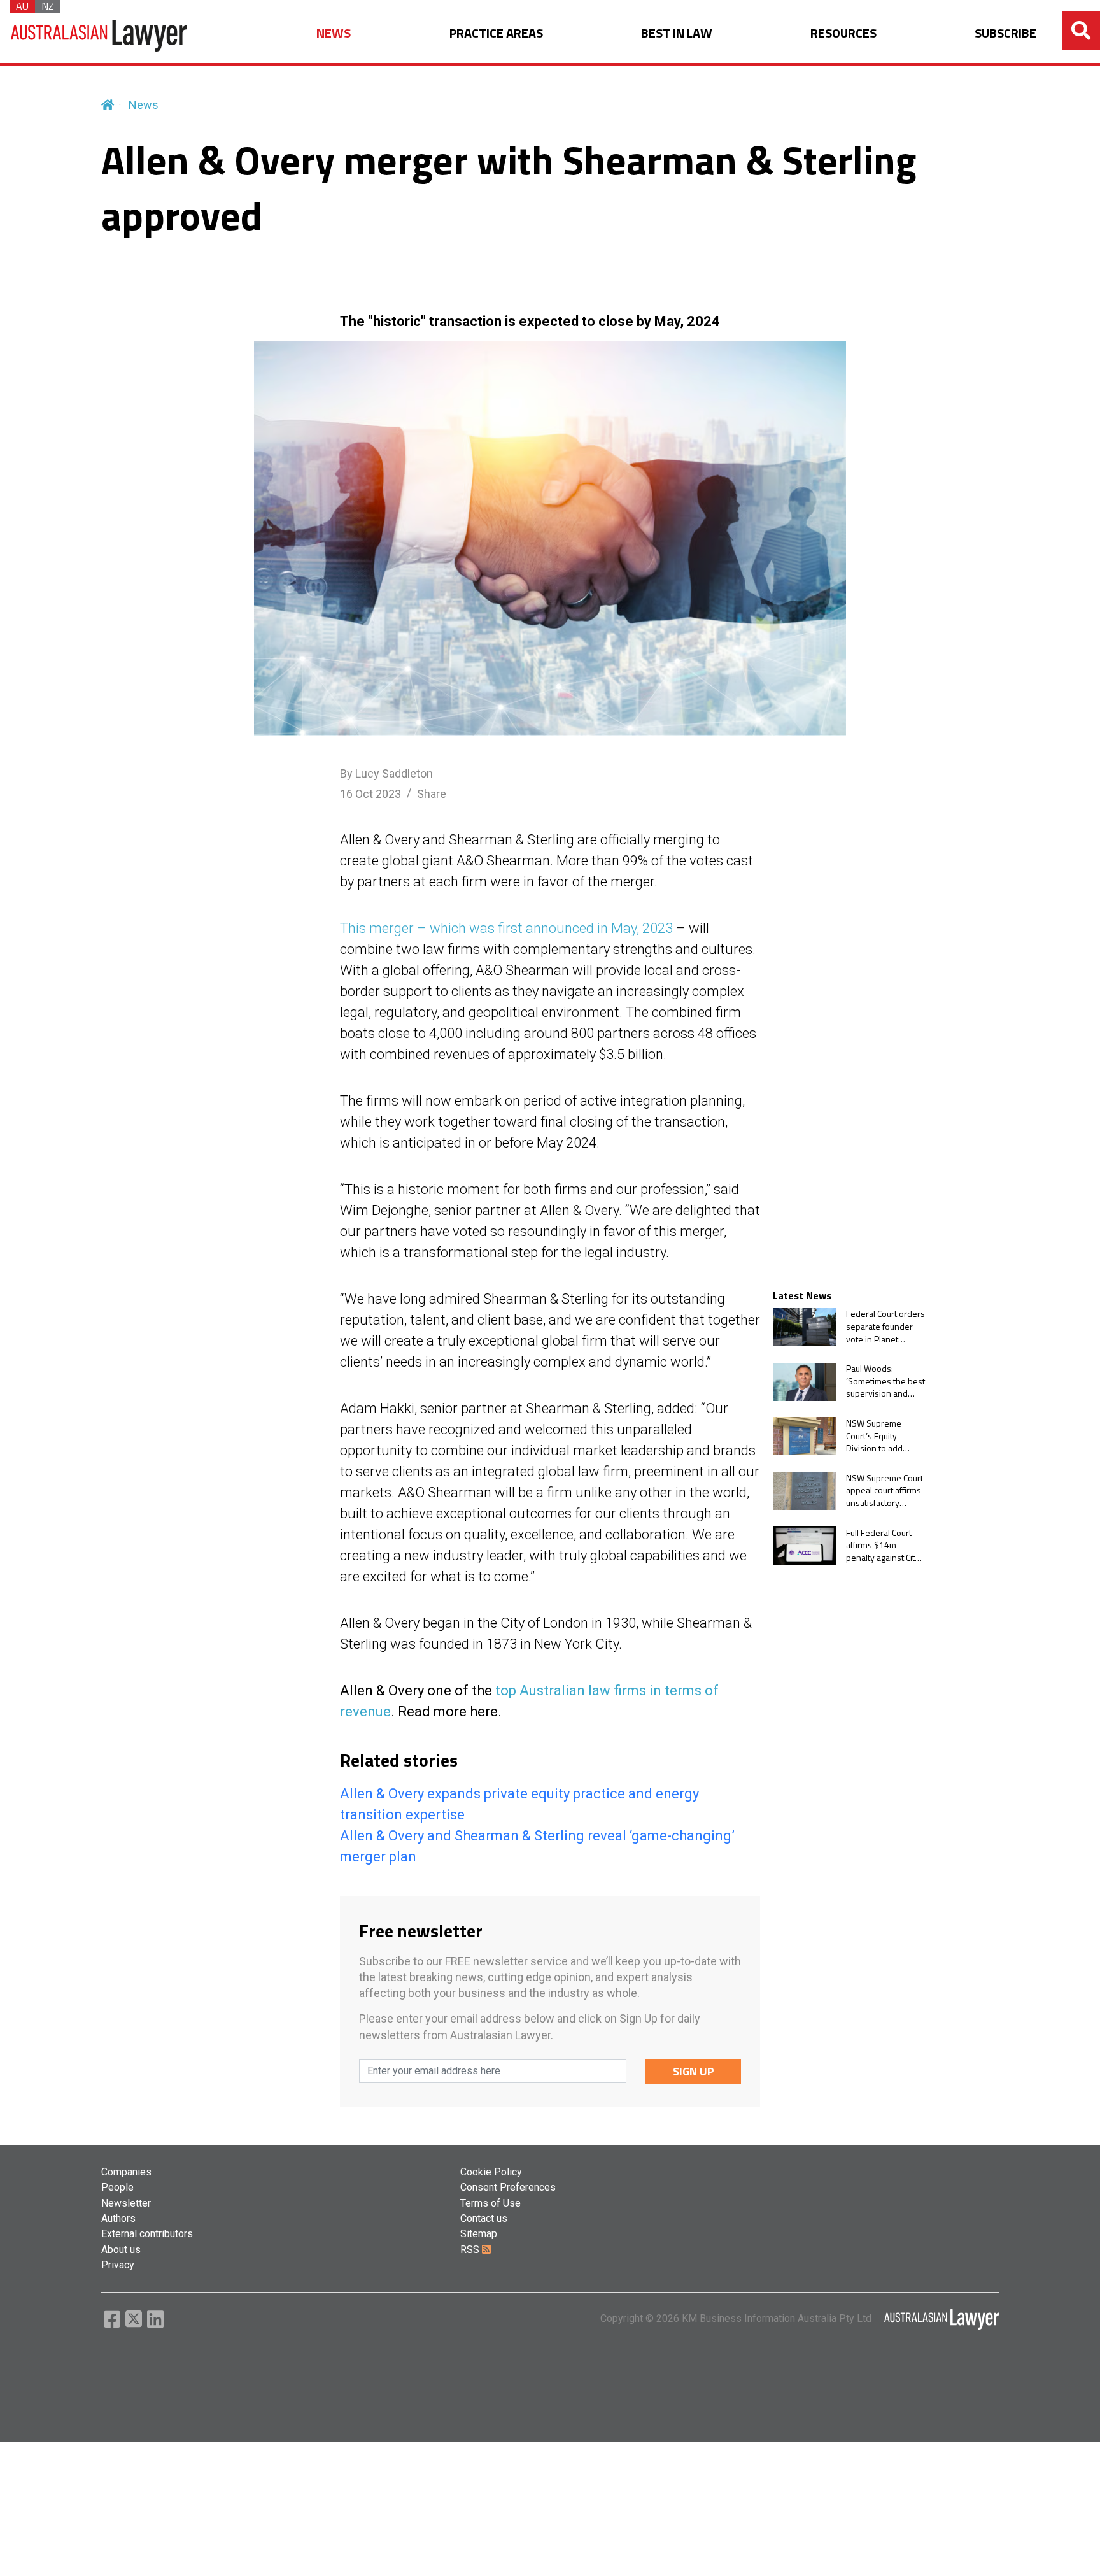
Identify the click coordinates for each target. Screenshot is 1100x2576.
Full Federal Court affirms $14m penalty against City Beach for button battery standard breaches (883, 1545)
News (144, 105)
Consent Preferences (508, 2187)
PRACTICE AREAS (496, 33)
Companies (126, 2172)
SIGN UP (694, 2071)
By (386, 773)
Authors (118, 2218)
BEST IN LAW (677, 33)
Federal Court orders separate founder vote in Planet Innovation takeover (885, 1327)
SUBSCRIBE (1005, 33)
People (117, 2187)
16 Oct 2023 (370, 794)
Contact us (484, 2218)
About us (121, 2250)
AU (22, 6)
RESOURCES (843, 33)
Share (432, 794)
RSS (471, 2250)
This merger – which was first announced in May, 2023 (506, 928)
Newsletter (126, 2203)
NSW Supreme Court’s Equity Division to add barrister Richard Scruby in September (878, 1436)
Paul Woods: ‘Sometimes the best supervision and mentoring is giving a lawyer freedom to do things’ (885, 1382)
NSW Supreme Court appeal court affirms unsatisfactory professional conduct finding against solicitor (885, 1491)
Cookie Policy (491, 2172)
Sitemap (479, 2234)
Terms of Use (490, 2203)
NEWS (334, 33)
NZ (48, 6)
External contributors (147, 2234)
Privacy (118, 2265)
